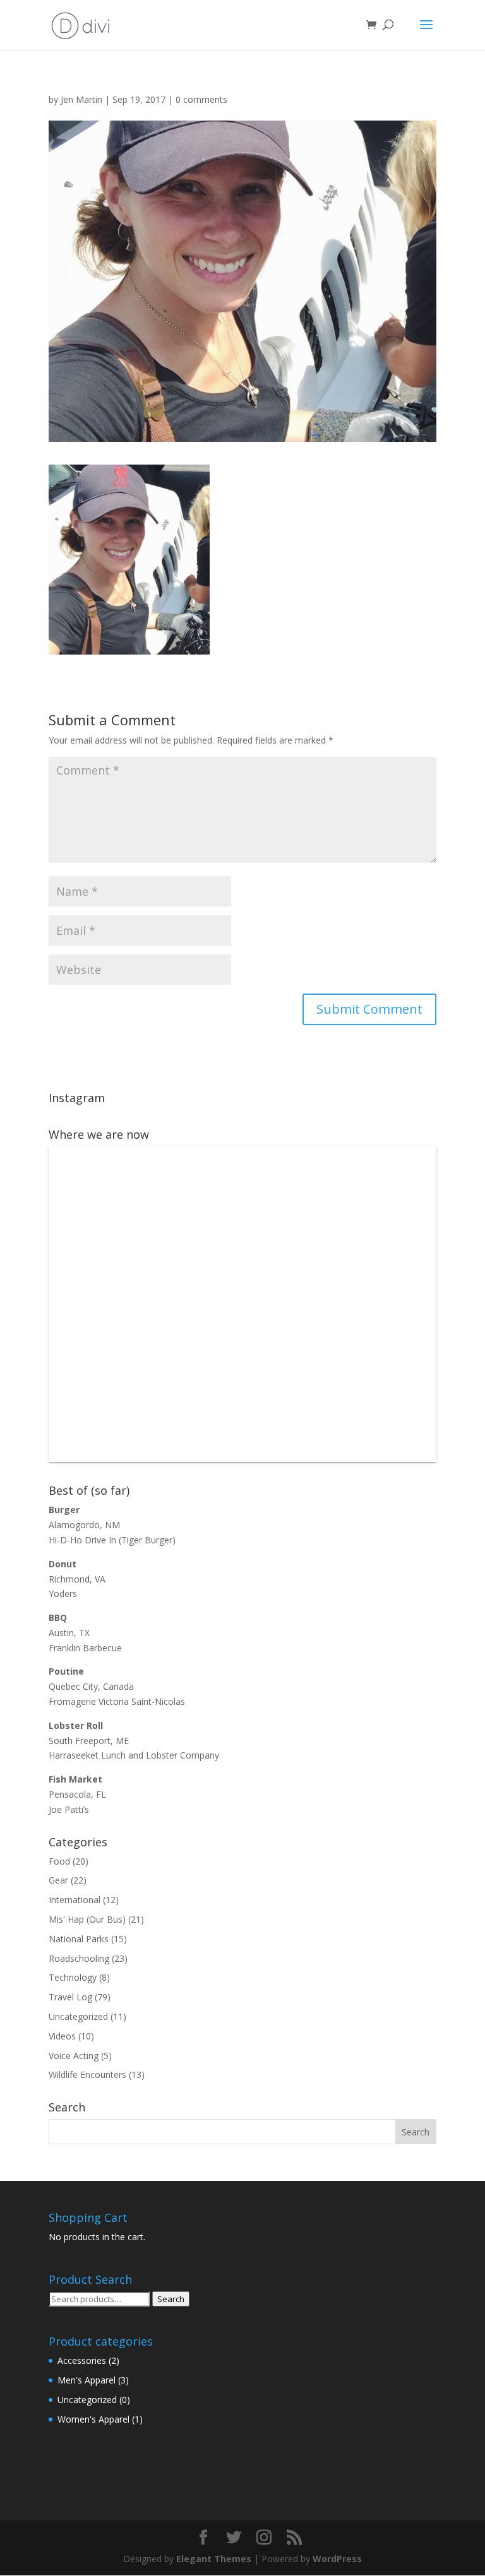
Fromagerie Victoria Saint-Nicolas (117, 1701)
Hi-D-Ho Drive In (82, 1540)
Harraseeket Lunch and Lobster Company (134, 1755)
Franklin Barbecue (85, 1648)
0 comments (201, 99)
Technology (73, 1977)
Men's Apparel (87, 2380)
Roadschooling (79, 1958)
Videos (62, 2036)
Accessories (82, 2360)
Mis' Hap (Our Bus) (87, 1919)
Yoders (63, 1594)
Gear (58, 1880)
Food (59, 1861)
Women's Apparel (93, 2419)
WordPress (337, 2559)
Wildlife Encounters (87, 2074)
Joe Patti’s (69, 1809)
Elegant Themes (214, 2559)
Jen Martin (81, 99)
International (75, 1900)
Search (171, 2299)
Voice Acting (74, 2056)
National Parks (79, 1939)
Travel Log (70, 1997)
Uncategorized (78, 2016)
